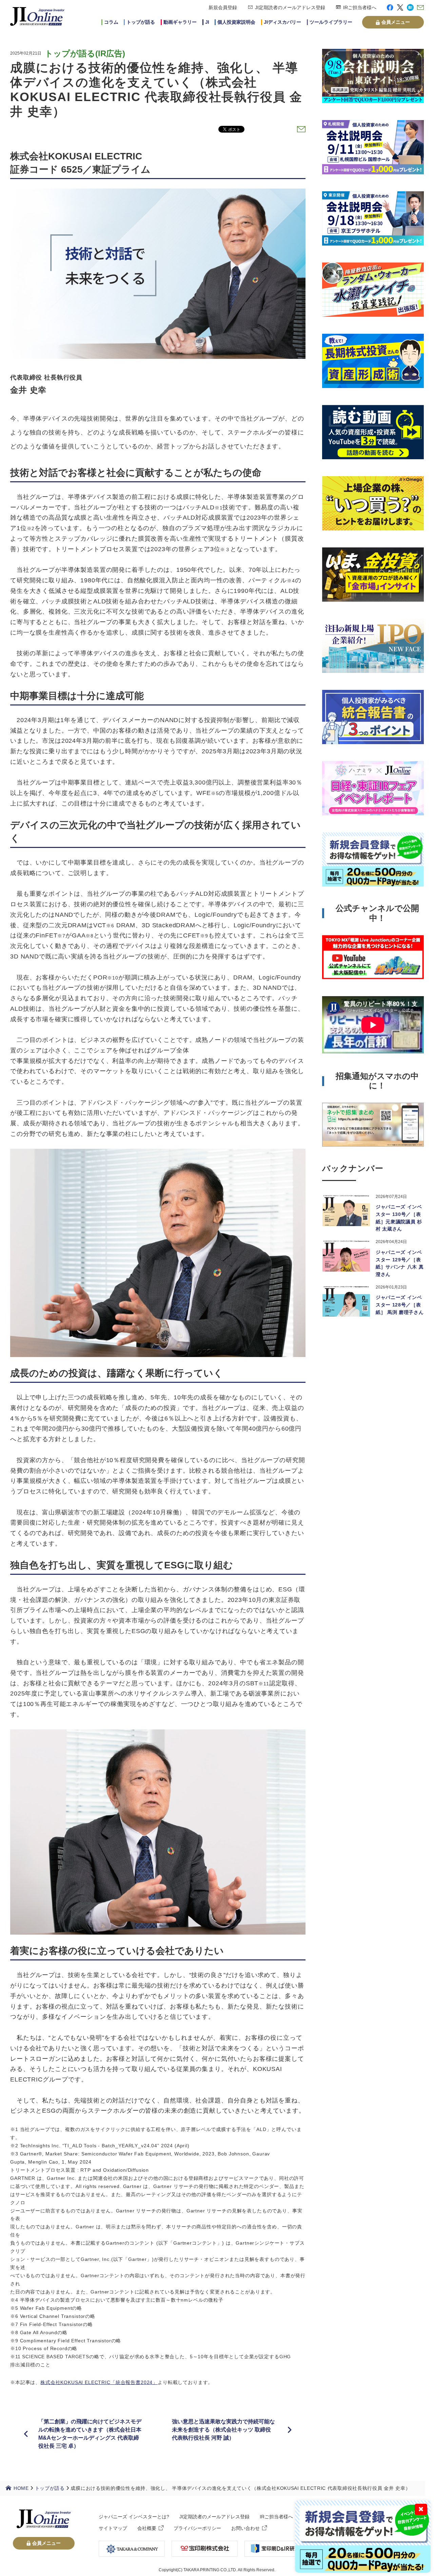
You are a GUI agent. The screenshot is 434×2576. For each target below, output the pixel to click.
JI (207, 22)
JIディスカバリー (282, 22)
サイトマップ (113, 2528)
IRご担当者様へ (360, 7)
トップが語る (141, 22)
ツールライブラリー (331, 22)
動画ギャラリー (180, 22)
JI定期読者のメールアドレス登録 (290, 7)
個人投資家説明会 (236, 22)
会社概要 (147, 2528)
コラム (111, 22)
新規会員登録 (223, 7)
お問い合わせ (245, 2528)
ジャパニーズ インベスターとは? (134, 2517)
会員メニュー (396, 22)
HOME (21, 2488)
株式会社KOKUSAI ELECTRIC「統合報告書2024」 (99, 2382)
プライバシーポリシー (197, 2528)
